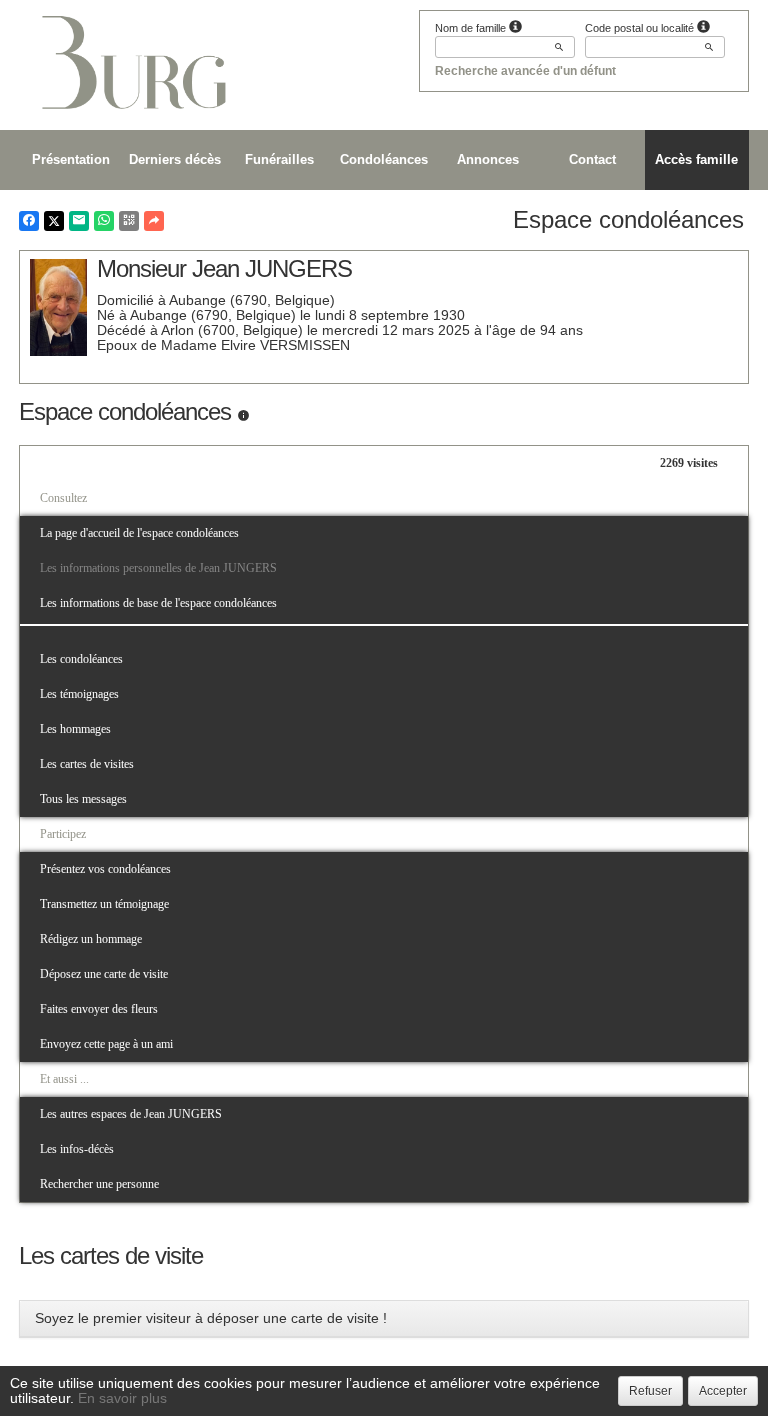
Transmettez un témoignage (104, 904)
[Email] (79, 221)
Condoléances (384, 159)
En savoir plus (122, 1398)
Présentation (71, 159)
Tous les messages (83, 799)
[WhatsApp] (104, 221)
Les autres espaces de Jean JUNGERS (131, 1114)
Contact (592, 159)
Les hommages (75, 729)
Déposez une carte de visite (104, 974)
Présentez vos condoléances (105, 869)
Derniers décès (175, 159)
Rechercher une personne (99, 1184)
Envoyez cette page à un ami (106, 1044)
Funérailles (279, 159)
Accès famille (696, 159)
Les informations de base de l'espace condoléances (158, 603)
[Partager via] (154, 221)
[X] (54, 221)
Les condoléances (81, 659)
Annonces (488, 159)
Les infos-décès (77, 1149)
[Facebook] (29, 221)
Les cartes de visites (87, 764)
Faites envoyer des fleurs (99, 1009)
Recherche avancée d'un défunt (525, 71)
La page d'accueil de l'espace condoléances (139, 533)
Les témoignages (79, 694)
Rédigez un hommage (91, 939)
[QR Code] (129, 221)
